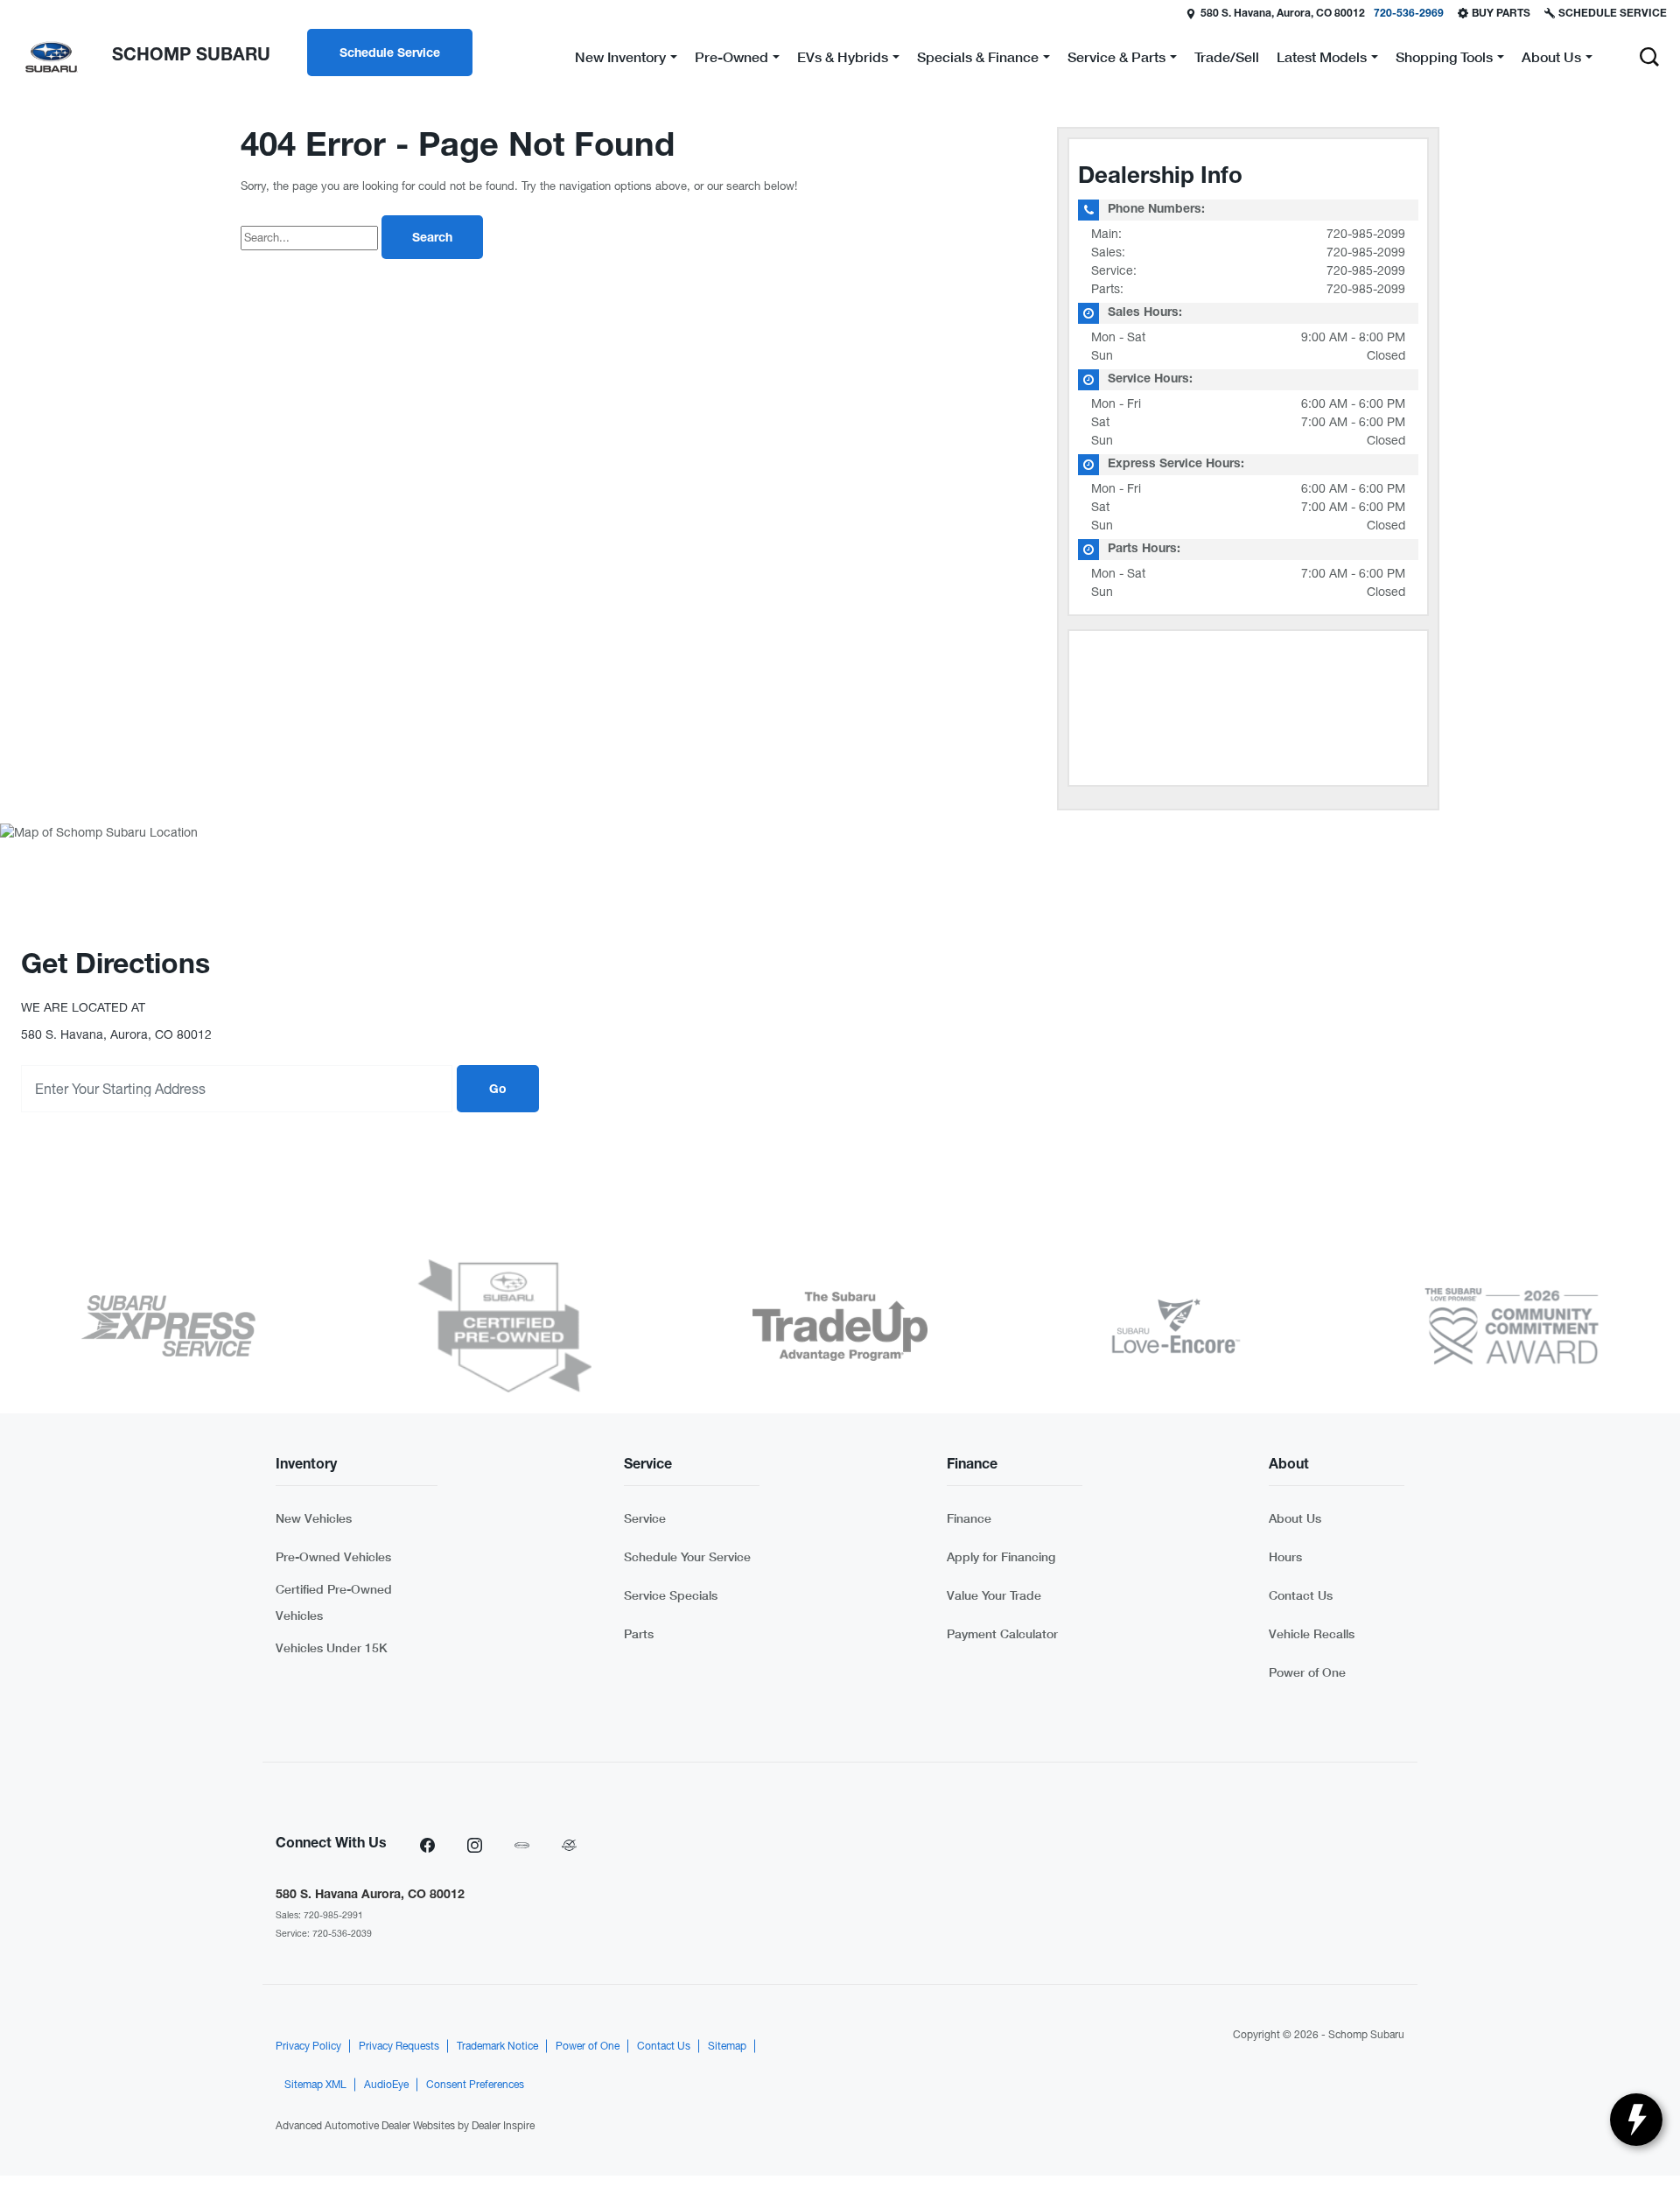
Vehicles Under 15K (332, 1647)
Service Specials (671, 1595)
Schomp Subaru (1366, 2035)
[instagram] (474, 1845)
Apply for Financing (1001, 1556)
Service (645, 1518)
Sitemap (727, 2046)
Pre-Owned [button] (731, 60)
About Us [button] (1551, 60)
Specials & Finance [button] (977, 60)
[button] (1649, 57)
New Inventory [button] (620, 60)
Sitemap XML (315, 2085)
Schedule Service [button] (390, 54)
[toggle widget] (1636, 2120)
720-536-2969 (1409, 14)
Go (498, 1090)
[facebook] (427, 1845)
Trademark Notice (497, 2046)
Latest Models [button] (1321, 60)
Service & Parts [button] (1116, 60)
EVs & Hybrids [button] (842, 60)
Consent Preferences (475, 2085)
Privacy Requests (399, 2046)
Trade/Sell (1227, 56)
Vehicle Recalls (1312, 1633)
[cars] (521, 1845)
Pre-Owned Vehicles (333, 1556)
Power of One (1307, 1672)
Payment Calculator (1002, 1633)
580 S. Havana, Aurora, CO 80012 (1283, 14)
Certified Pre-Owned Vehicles (334, 1602)
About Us (1295, 1518)
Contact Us (1301, 1595)
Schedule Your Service (687, 1556)
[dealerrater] (569, 1845)
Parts (639, 1633)
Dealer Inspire (503, 2126)
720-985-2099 (1366, 234)
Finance (969, 1518)
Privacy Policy (308, 2046)
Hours (1285, 1556)
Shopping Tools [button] (1444, 60)
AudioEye (386, 2085)
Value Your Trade (994, 1595)
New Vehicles (314, 1518)
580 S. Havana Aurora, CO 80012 (370, 1896)
